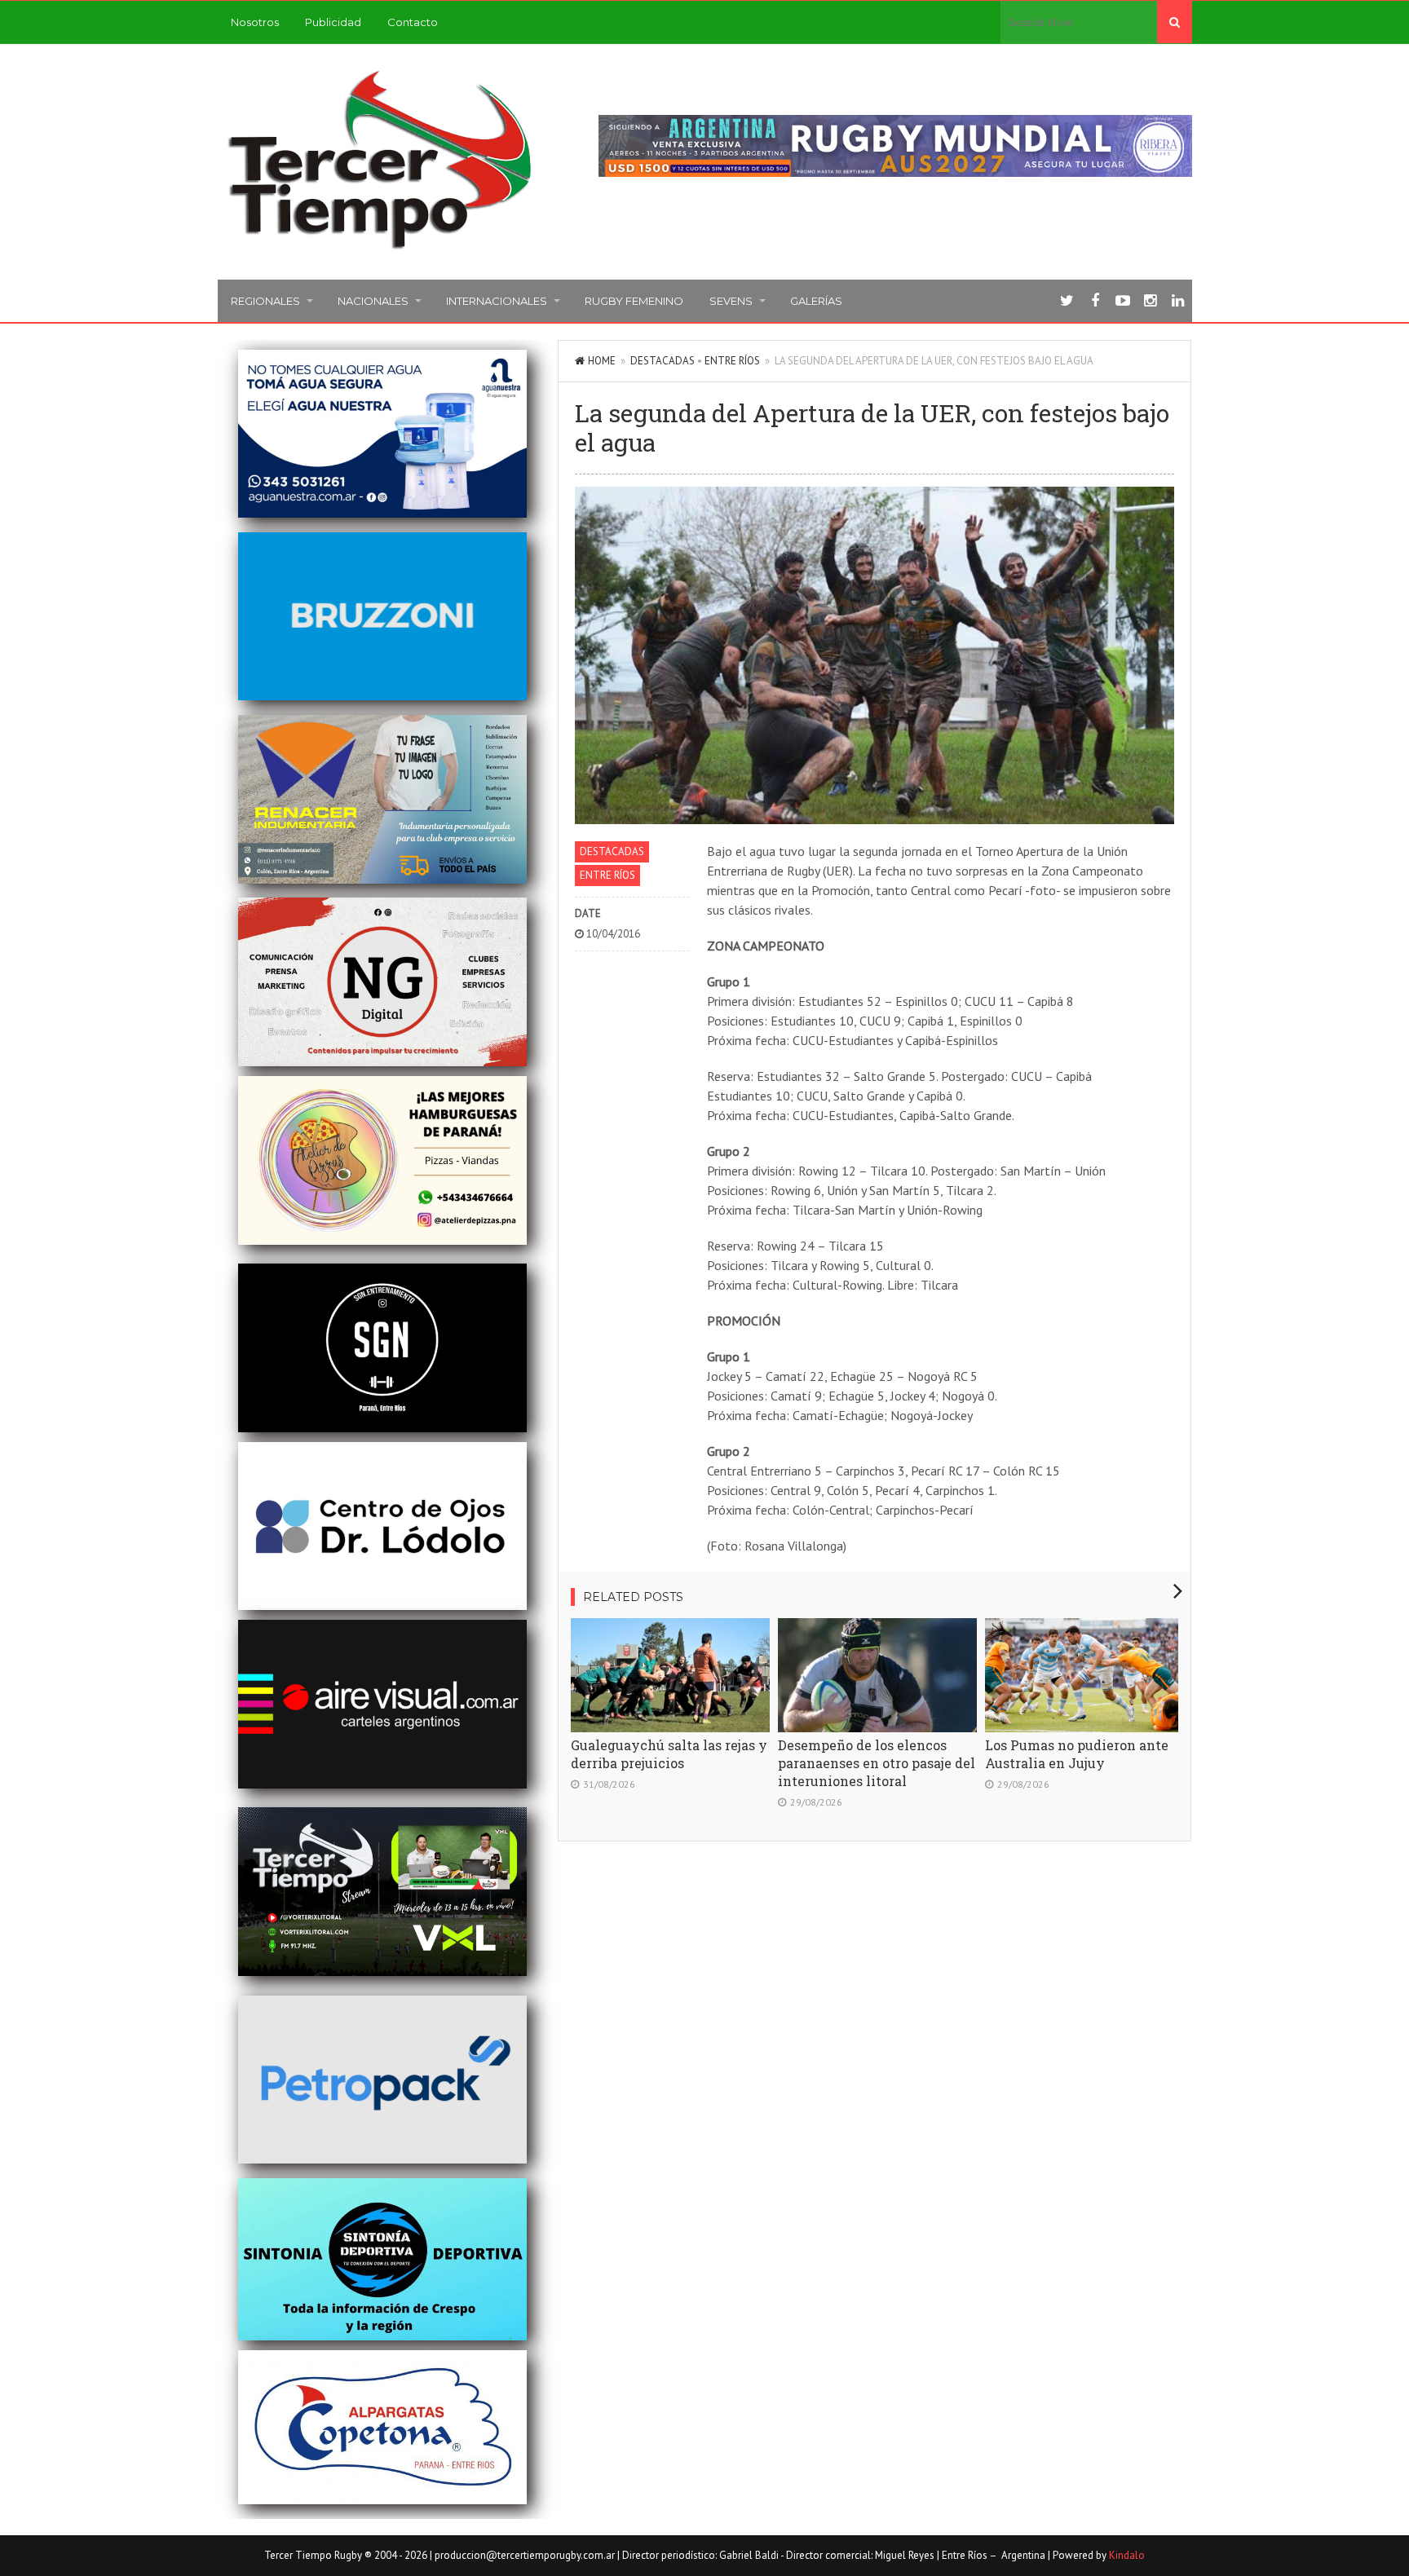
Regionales (265, 301)
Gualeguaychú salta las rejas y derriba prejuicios (669, 1754)
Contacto (413, 22)
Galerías (816, 301)
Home (602, 361)
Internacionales (497, 301)
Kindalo (1127, 2555)
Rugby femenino (634, 301)
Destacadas (663, 361)
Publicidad (333, 22)
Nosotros (255, 22)
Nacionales (373, 301)
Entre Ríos (732, 361)
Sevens (731, 301)
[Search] (1175, 22)
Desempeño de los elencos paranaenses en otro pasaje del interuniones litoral (877, 1763)
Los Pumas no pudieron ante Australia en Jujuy (1077, 1754)
